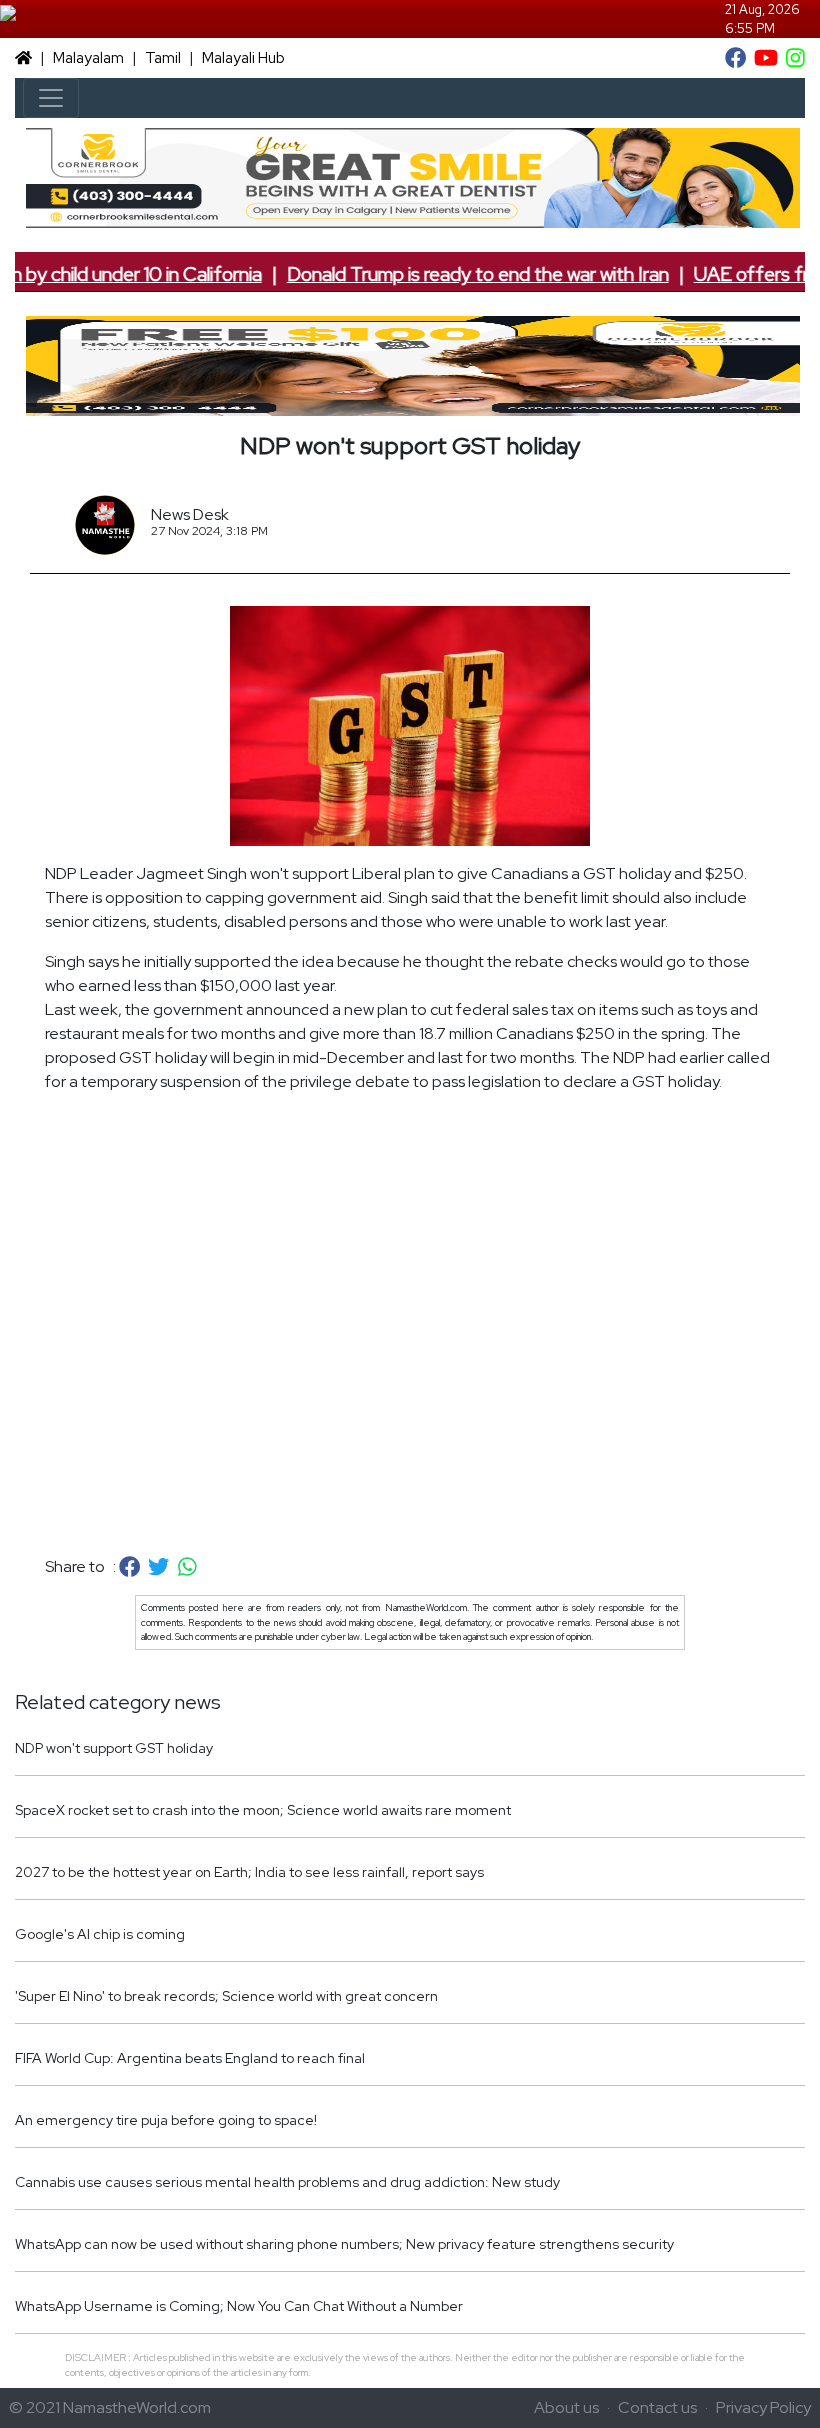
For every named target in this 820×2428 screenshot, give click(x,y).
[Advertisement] (410, 1324)
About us (566, 2407)
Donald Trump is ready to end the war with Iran (453, 274)
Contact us (657, 2407)
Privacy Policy (763, 2407)
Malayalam (88, 58)
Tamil (163, 58)
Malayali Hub (243, 58)
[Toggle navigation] (51, 98)
